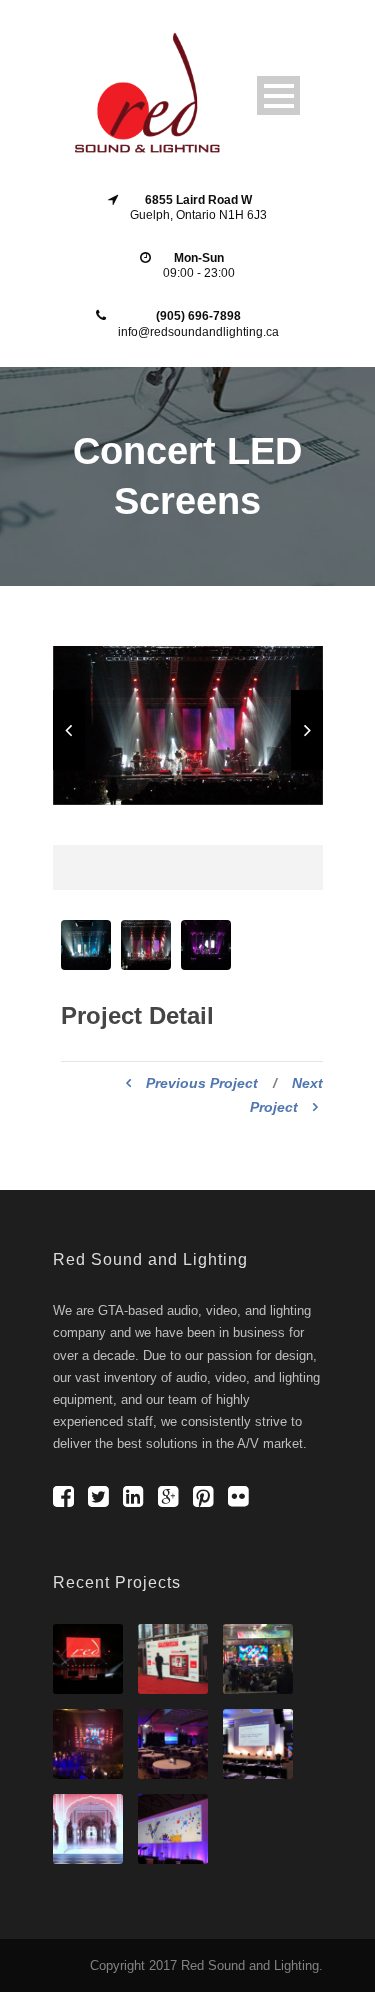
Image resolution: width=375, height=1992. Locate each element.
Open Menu (278, 95)
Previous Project (202, 1083)
